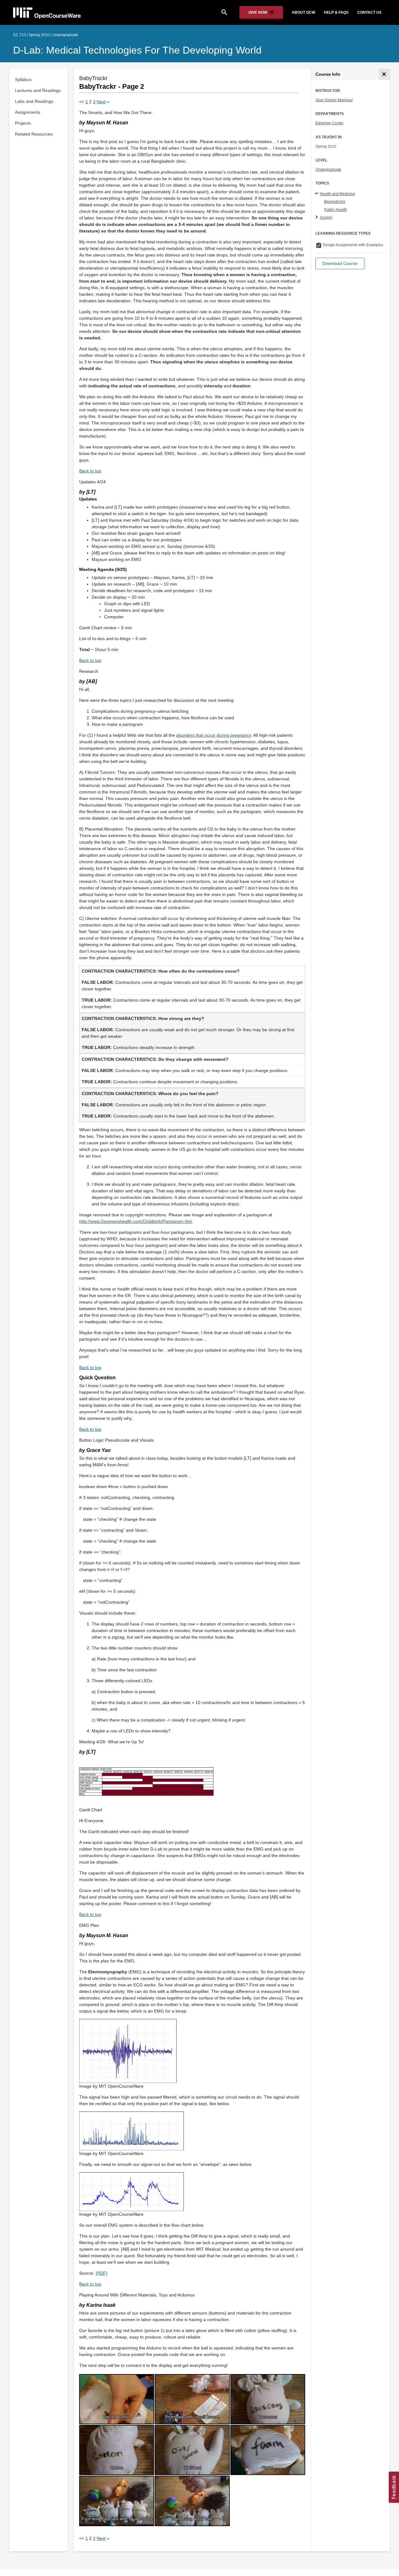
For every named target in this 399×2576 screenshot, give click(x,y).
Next (101, 102)
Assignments (28, 112)
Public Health (336, 210)
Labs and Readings (34, 101)
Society (326, 218)
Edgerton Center (329, 123)
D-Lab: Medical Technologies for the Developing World (137, 50)
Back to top (90, 471)
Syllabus (23, 79)
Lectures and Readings (38, 90)
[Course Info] (384, 74)
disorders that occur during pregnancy (214, 735)
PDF (102, 2273)
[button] (340, 263)
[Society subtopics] (317, 218)
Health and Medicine (337, 194)
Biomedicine (335, 202)
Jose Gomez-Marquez (334, 100)
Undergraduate (328, 170)
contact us (369, 12)
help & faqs (336, 12)
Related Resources (34, 134)
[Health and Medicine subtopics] (317, 194)
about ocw (303, 12)
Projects (23, 123)
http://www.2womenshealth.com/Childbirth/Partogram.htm (136, 1221)
